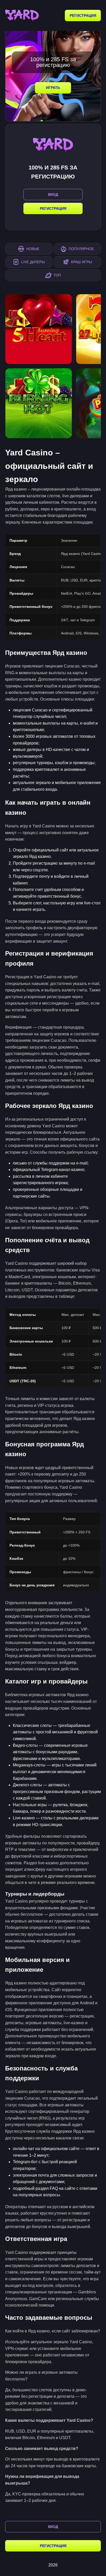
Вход (53, 2527)
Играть (53, 88)
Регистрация (83, 15)
